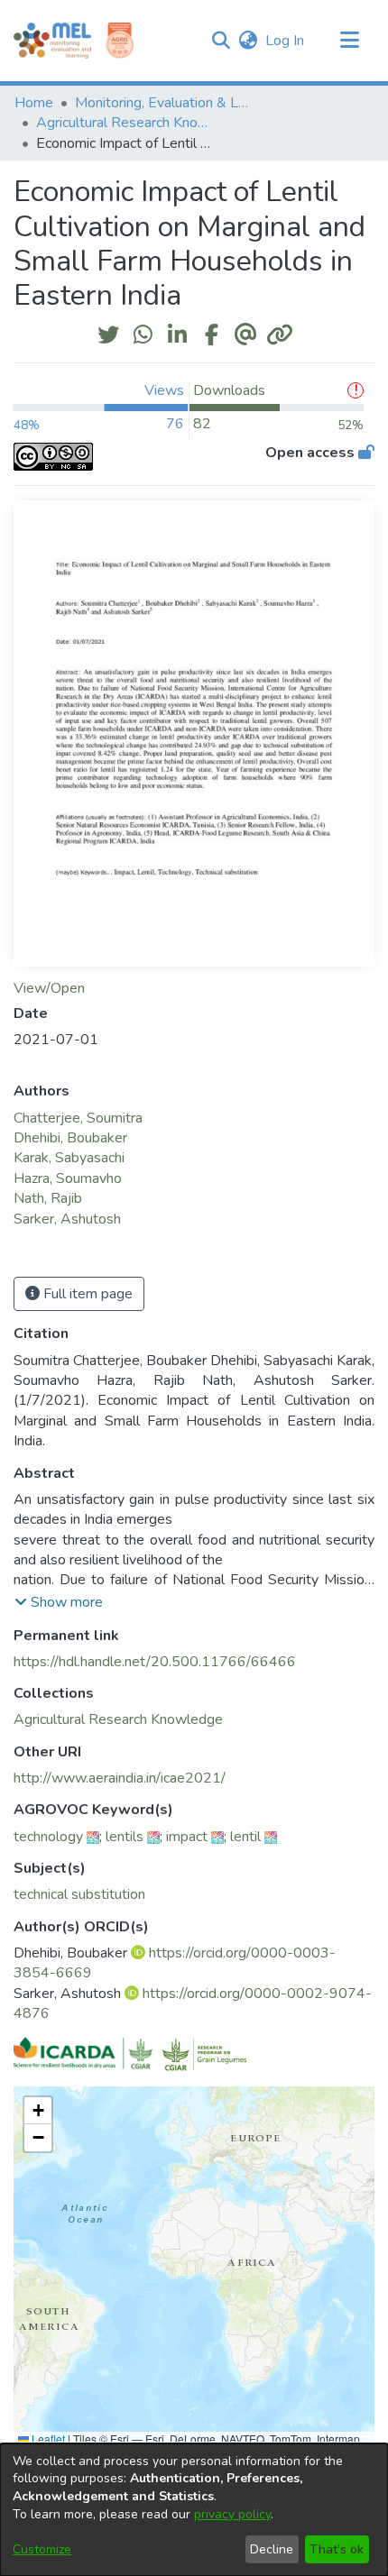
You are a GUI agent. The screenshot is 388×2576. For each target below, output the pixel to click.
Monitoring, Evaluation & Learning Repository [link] (165, 103)
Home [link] (34, 103)
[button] (221, 41)
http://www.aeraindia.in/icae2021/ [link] (120, 1778)
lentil (245, 1837)
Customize (42, 2549)
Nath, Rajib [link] (48, 1198)
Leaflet (47, 2438)
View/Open (49, 988)
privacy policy (232, 2514)
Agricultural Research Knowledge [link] (126, 123)
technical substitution (79, 1894)
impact (187, 1837)
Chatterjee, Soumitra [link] (78, 1118)
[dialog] (194, 2510)
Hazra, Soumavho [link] (68, 1178)
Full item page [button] (86, 1294)
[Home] (52, 41)
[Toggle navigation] (349, 41)
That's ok (337, 2549)
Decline (272, 2549)
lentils (125, 1837)
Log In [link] (286, 41)
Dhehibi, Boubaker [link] (70, 1138)
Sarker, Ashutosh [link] (67, 1219)
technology (48, 1837)
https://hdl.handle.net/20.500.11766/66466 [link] (155, 1662)
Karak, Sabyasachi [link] (69, 1158)
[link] (118, 1719)
